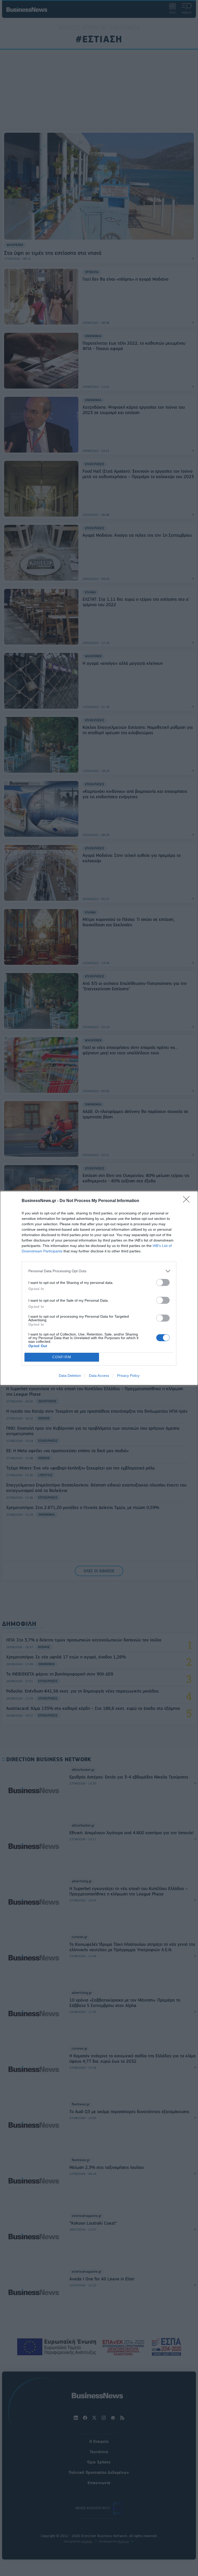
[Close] (188, 1201)
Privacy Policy (128, 1376)
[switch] (163, 1282)
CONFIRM (62, 1357)
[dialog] (99, 1288)
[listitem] (99, 1271)
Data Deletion (70, 1376)
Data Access (99, 1376)
